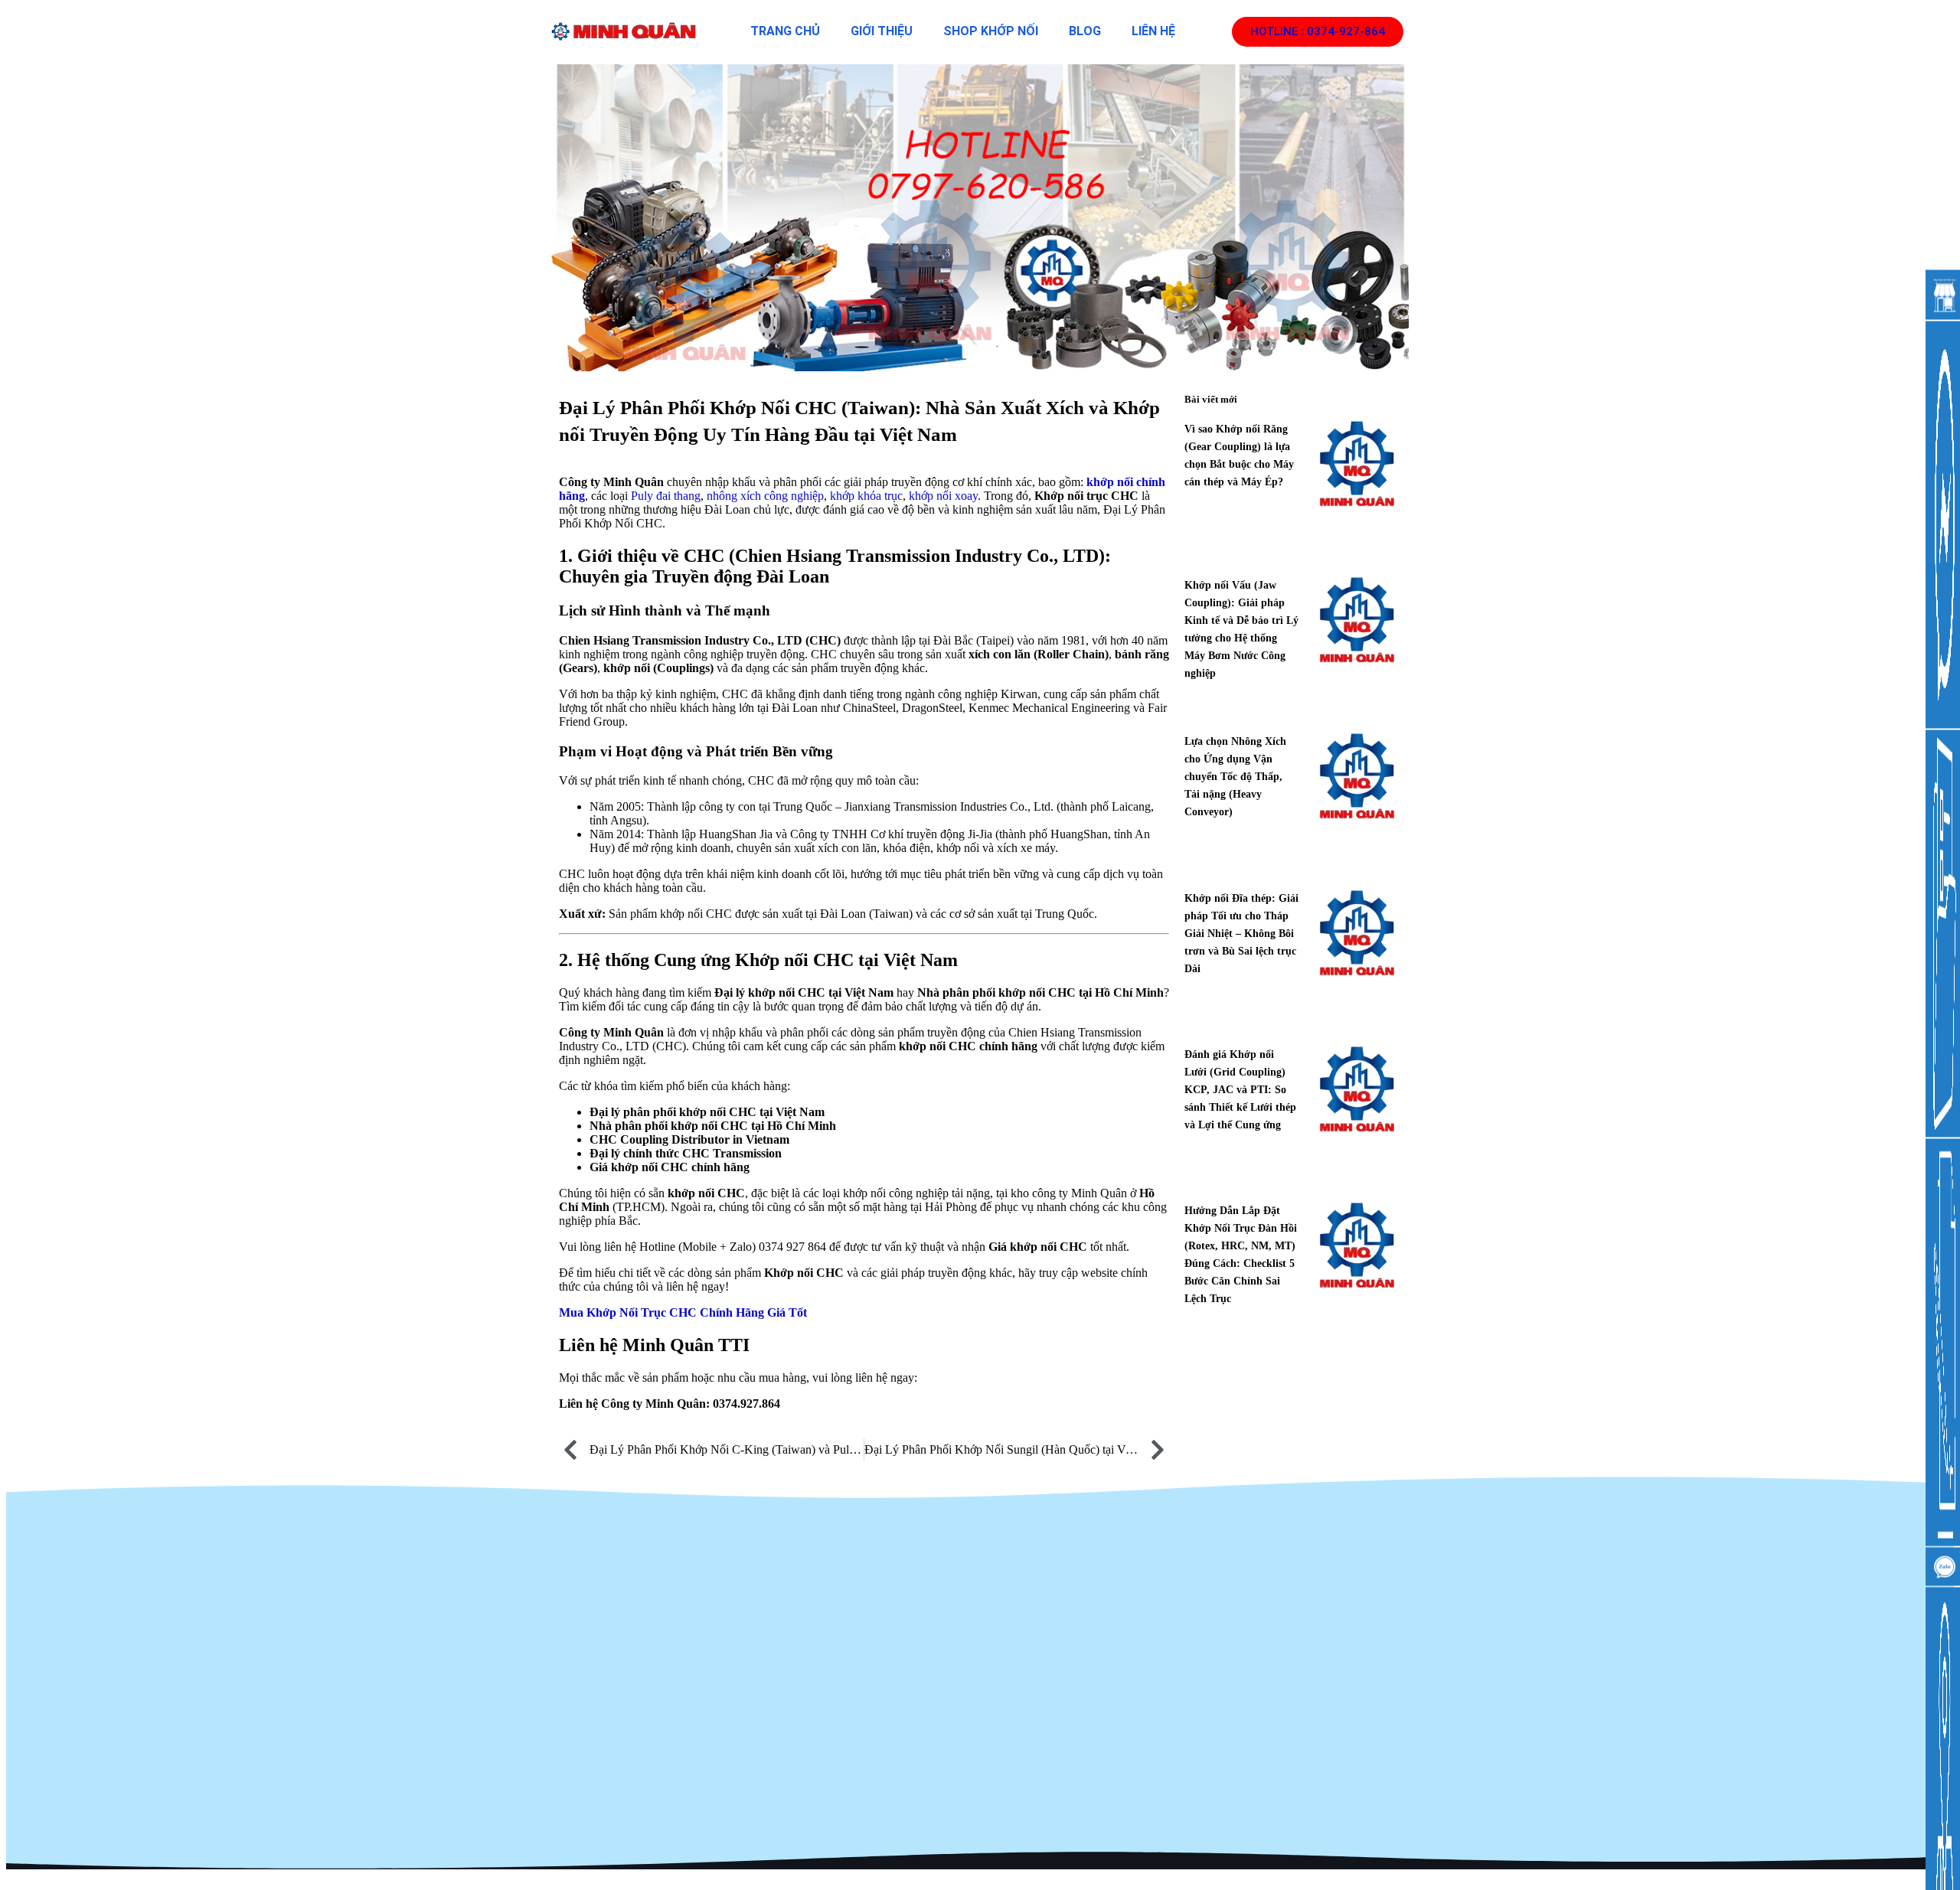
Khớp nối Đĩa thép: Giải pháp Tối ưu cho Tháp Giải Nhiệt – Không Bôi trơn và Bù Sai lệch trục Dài (1241, 934)
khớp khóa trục (866, 496)
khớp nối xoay (943, 496)
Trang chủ (785, 31)
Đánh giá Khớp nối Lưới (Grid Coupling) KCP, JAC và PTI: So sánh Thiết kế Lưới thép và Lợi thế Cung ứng (1240, 1090)
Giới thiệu (882, 31)
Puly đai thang (666, 496)
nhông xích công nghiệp (765, 496)
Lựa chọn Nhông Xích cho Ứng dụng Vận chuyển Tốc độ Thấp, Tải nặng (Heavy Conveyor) (1235, 777)
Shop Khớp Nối (991, 31)
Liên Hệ (1153, 31)
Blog (1085, 31)
